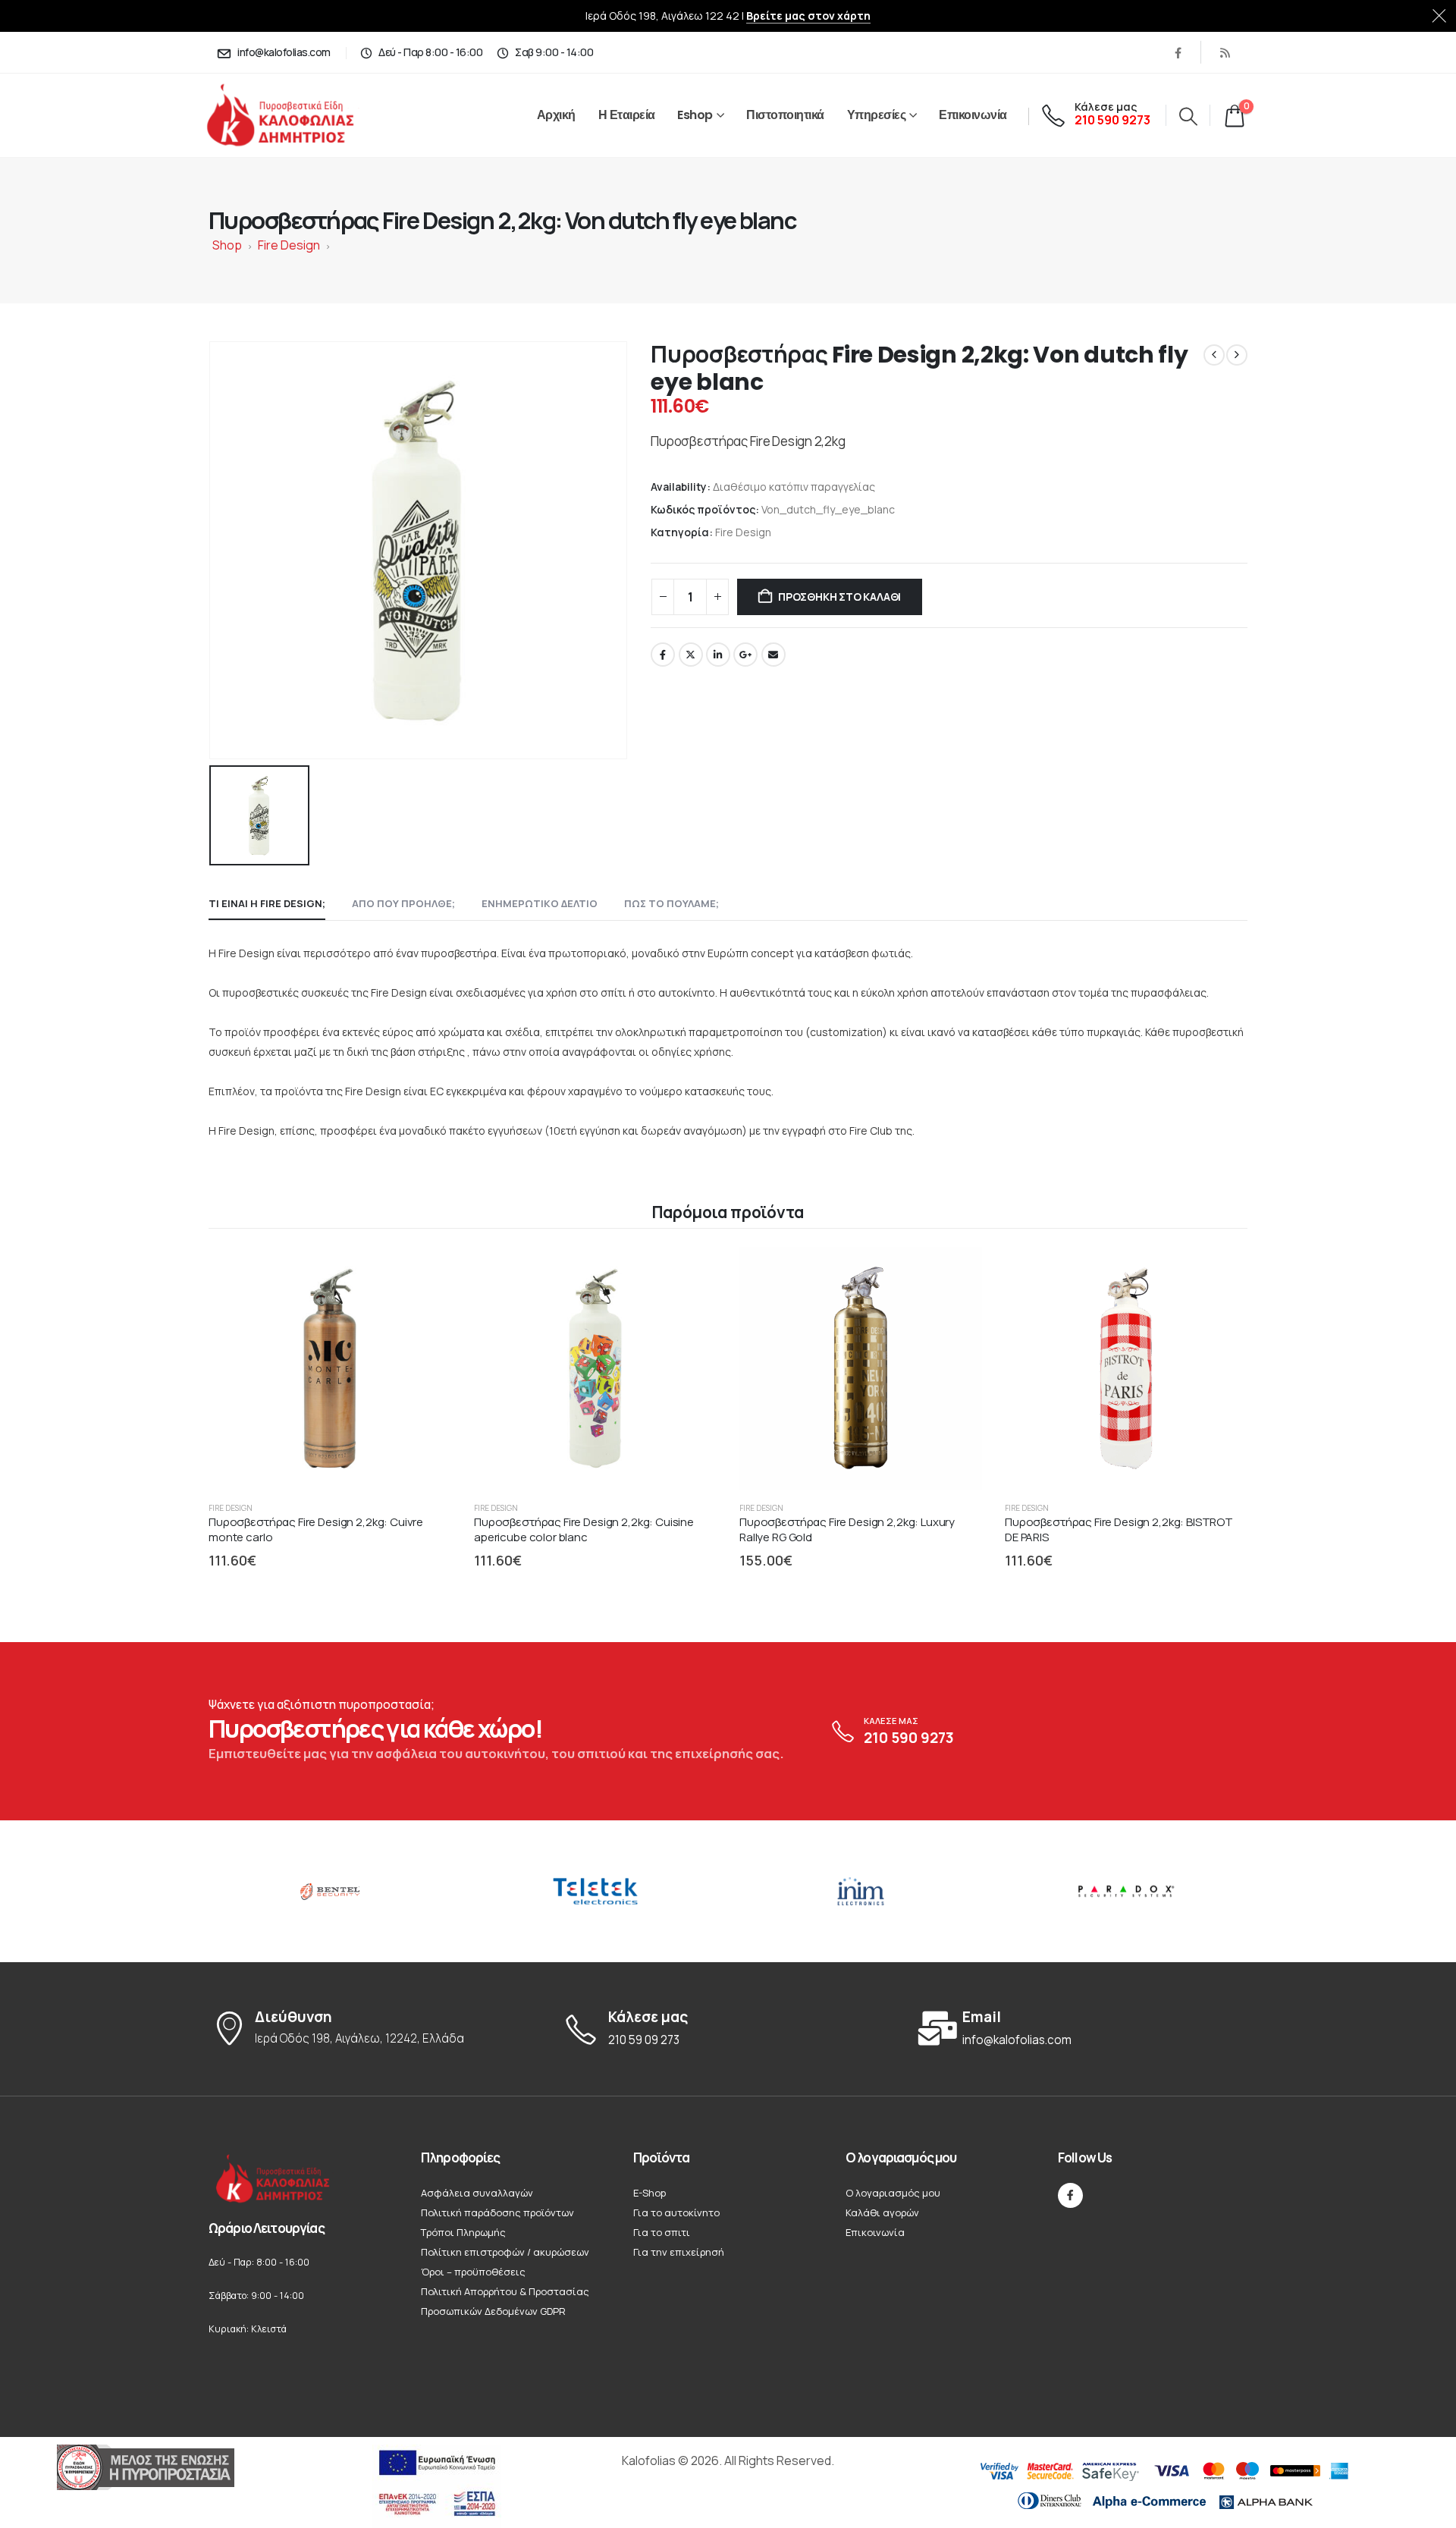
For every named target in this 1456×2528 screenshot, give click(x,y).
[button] (1188, 116)
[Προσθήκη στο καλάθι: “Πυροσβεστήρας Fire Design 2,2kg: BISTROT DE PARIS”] (1222, 1273)
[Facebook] (1178, 52)
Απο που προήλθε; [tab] (403, 903)
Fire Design (289, 245)
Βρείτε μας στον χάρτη (808, 16)
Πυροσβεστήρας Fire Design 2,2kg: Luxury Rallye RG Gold (847, 1529)
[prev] (1214, 355)
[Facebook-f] (1070, 2195)
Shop (227, 245)
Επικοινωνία (973, 115)
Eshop (695, 115)
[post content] (330, 1368)
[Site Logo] (297, 116)
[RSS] (1225, 52)
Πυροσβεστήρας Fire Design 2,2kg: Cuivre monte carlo (316, 1529)
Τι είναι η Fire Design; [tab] (267, 903)
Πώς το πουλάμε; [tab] (672, 903)
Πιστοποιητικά (785, 115)
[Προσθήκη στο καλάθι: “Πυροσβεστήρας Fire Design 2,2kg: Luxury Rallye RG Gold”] (956, 1273)
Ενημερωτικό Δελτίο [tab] (540, 903)
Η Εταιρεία (627, 115)
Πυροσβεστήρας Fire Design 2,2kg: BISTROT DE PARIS (1119, 1529)
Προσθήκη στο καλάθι (839, 597)
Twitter (691, 655)
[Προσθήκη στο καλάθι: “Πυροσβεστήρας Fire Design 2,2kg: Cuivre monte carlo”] (425, 1273)
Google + (745, 655)
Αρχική (556, 115)
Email (773, 655)
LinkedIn (718, 655)
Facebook (663, 655)
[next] (1237, 355)
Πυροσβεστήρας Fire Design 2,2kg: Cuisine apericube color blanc (584, 1529)
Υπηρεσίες (877, 115)
